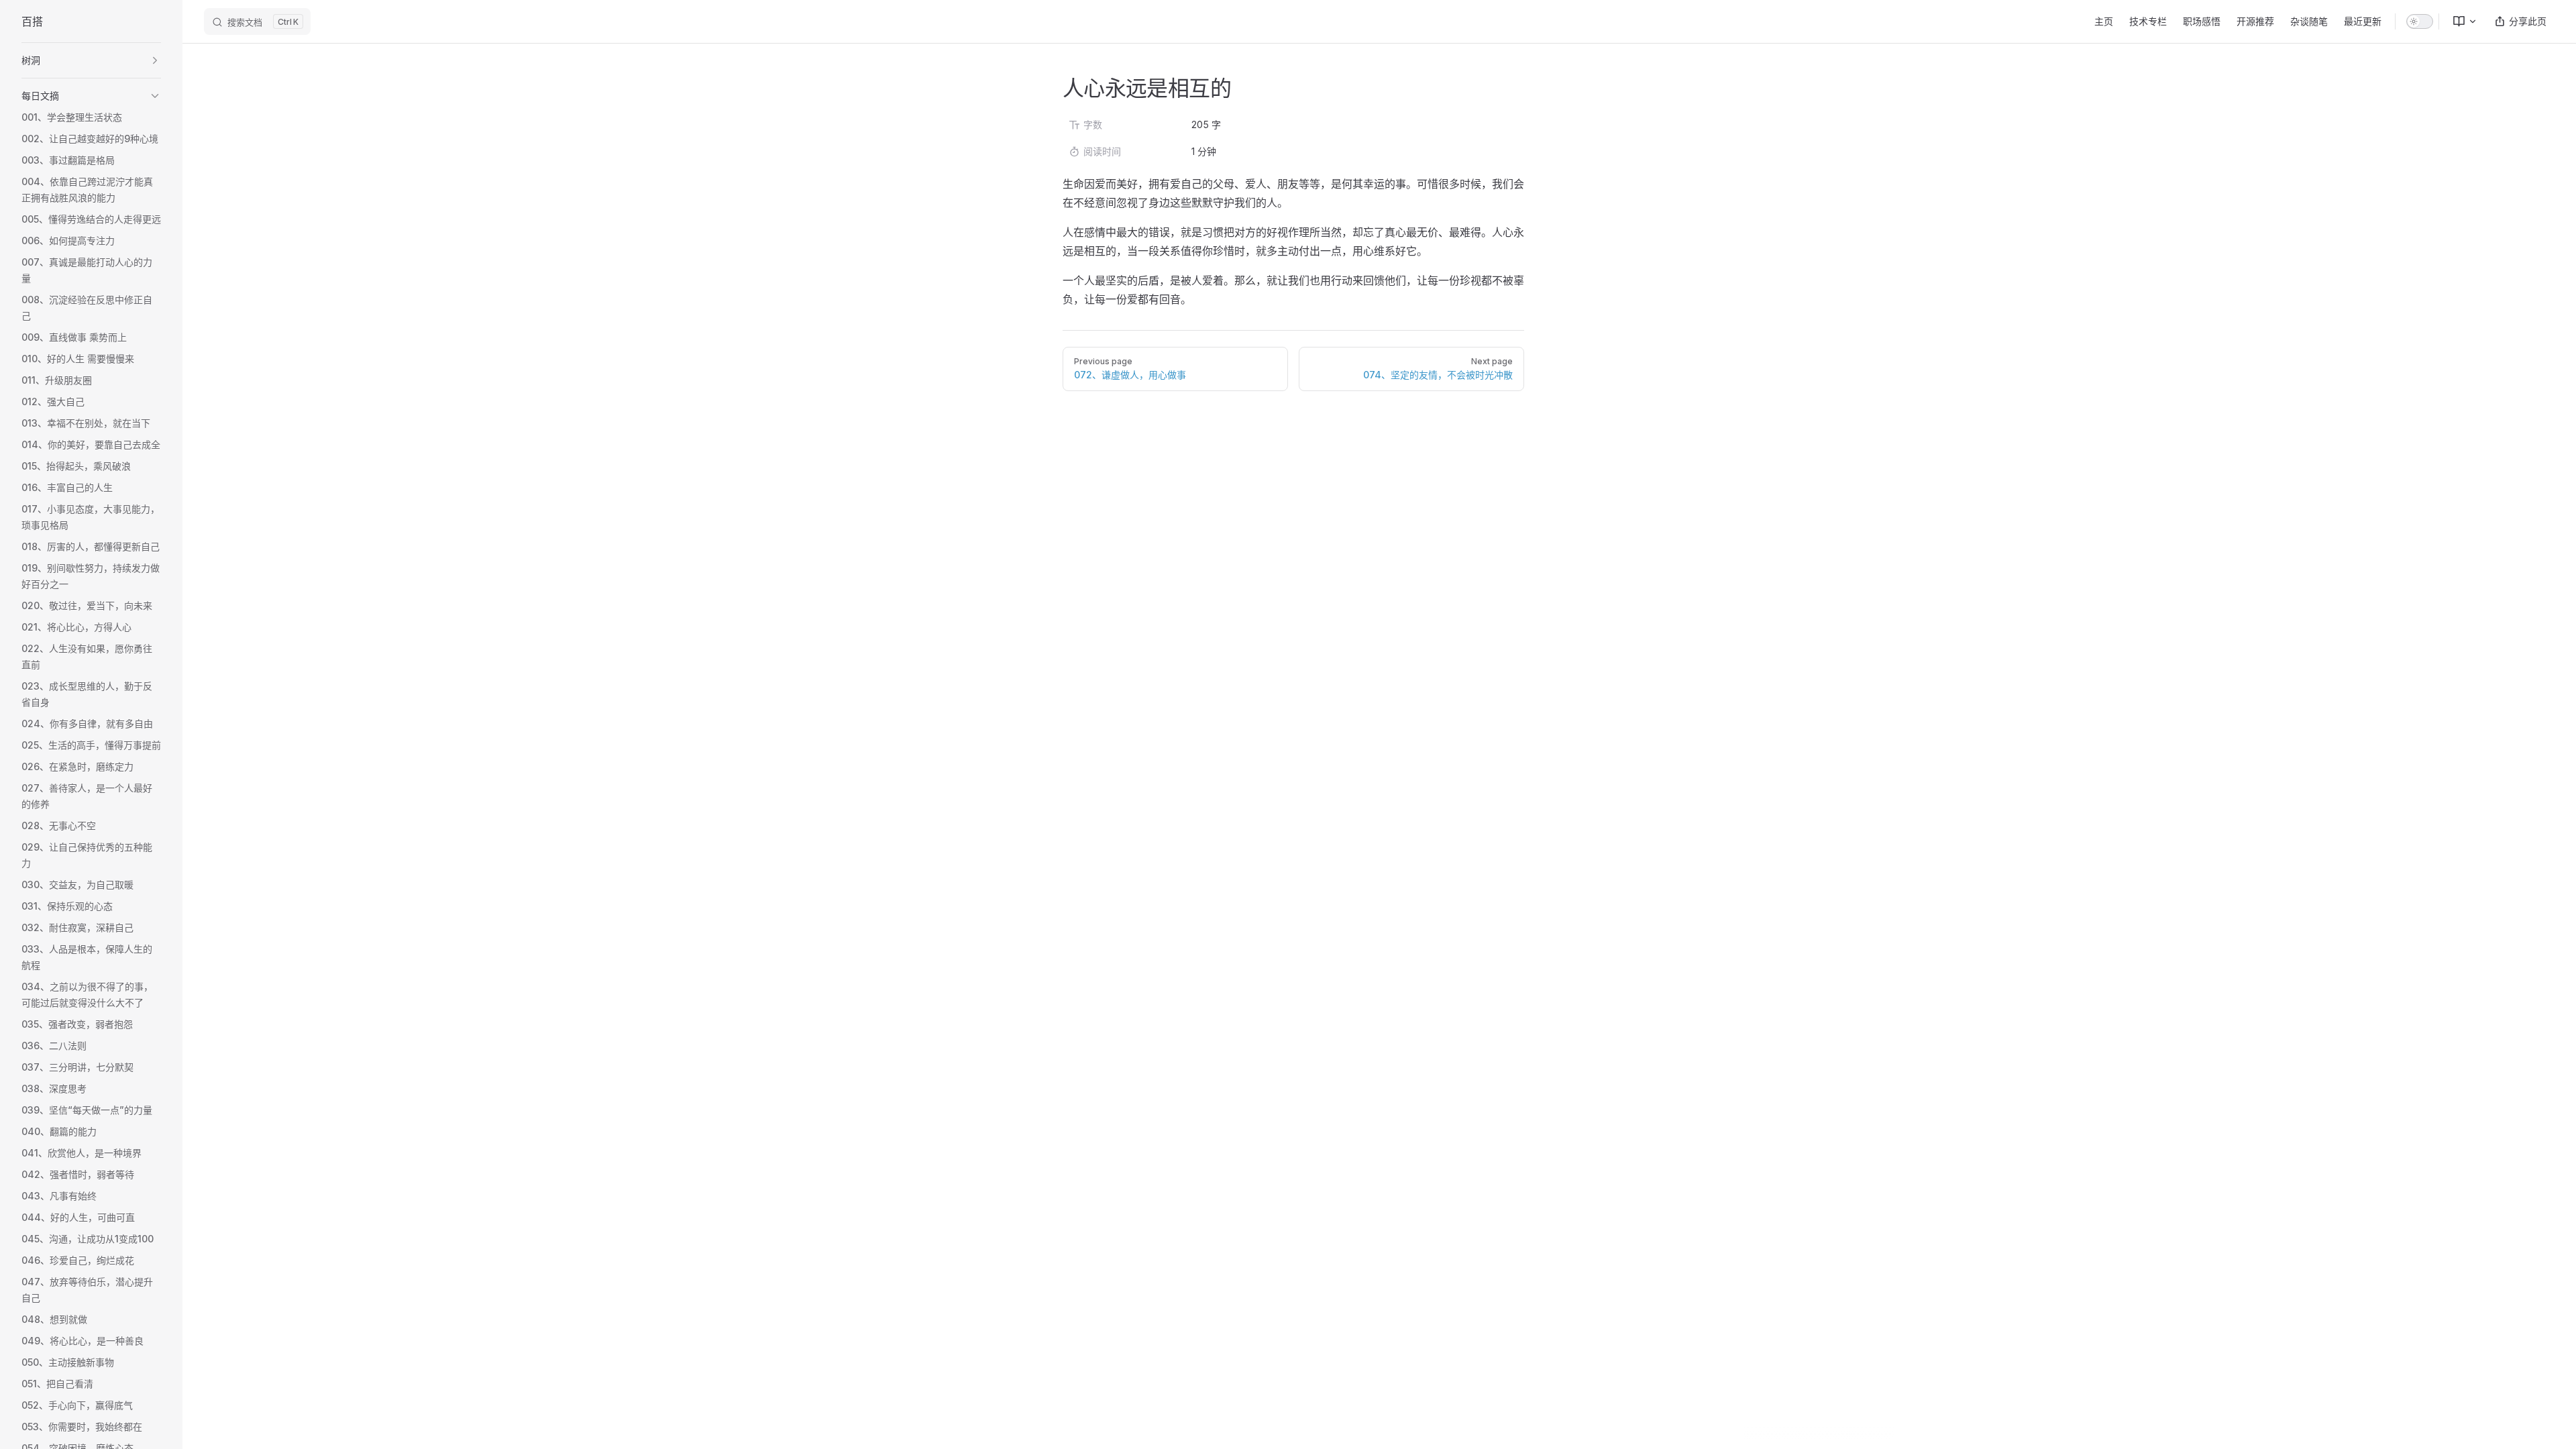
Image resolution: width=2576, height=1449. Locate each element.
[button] (91, 60)
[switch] (2420, 21)
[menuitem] (2459, 21)
